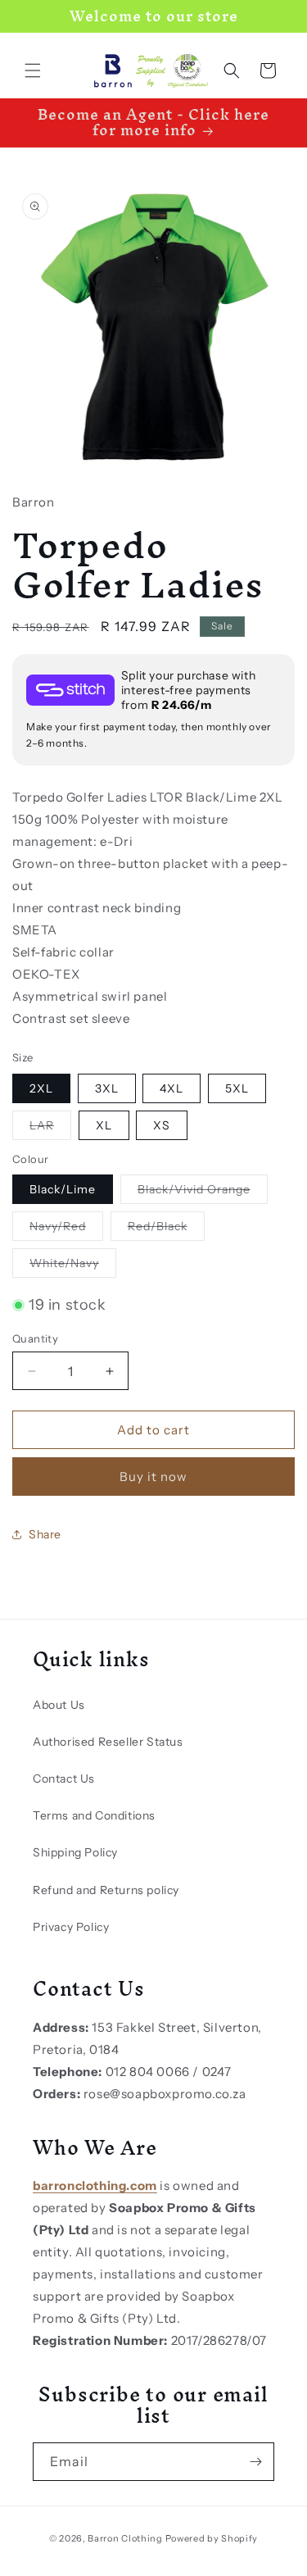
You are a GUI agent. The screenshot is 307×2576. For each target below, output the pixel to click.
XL (104, 1125)
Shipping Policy (75, 1852)
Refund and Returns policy (106, 1890)
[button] (33, 70)
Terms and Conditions (94, 1815)
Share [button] (45, 1534)
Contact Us (64, 1779)
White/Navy (73, 1266)
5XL (237, 1088)
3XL (107, 1088)
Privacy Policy (71, 1927)
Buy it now (153, 1477)
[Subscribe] (255, 2462)
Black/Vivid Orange (203, 1193)
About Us (59, 1705)
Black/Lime (63, 1189)
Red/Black (166, 1229)
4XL (172, 1088)
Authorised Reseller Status (108, 1742)
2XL (41, 1088)
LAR (50, 1129)
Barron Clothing (125, 2538)
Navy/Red (66, 1229)
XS (162, 1125)
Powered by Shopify (212, 2538)
